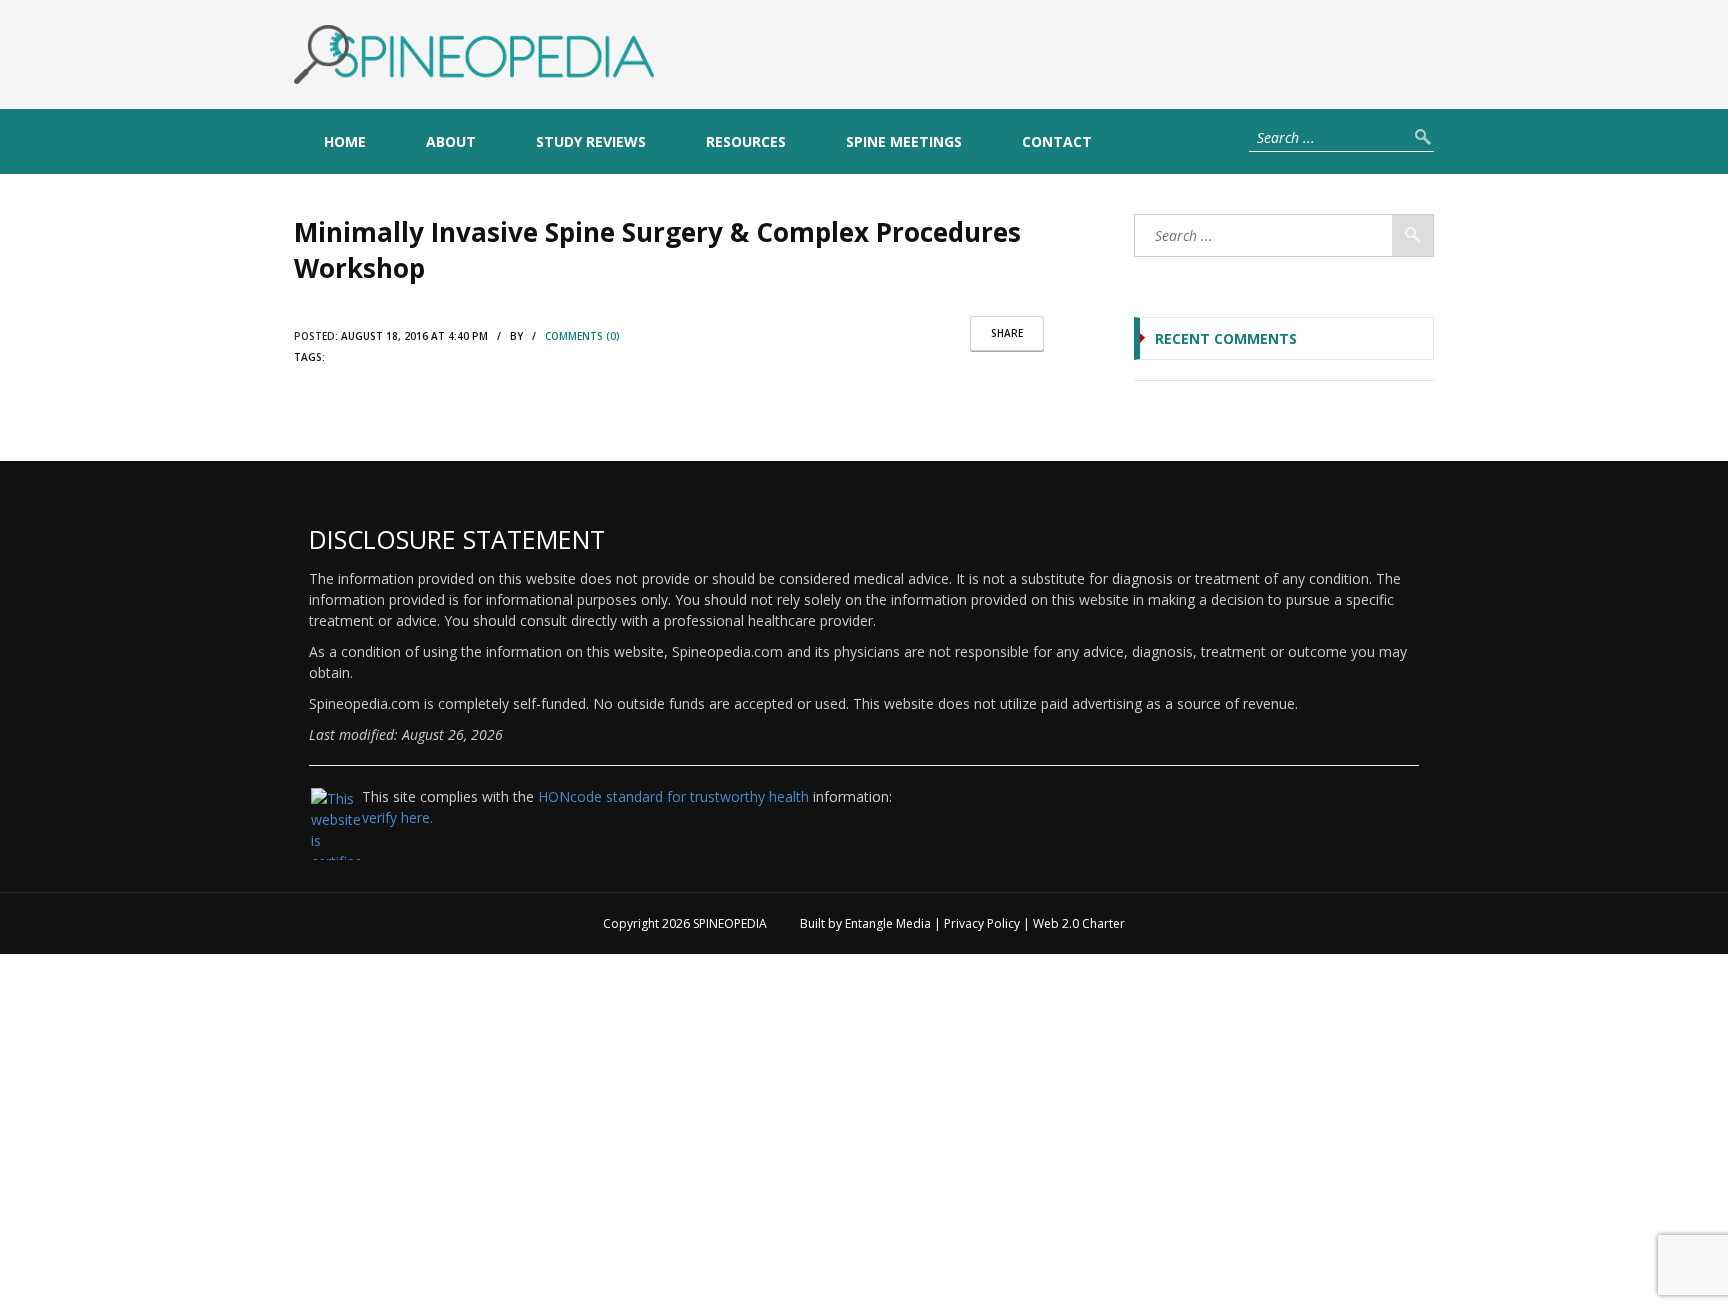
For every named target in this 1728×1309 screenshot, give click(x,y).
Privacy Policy (982, 923)
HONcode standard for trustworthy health (673, 796)
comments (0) (582, 336)
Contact (1057, 141)
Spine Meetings (904, 141)
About (451, 141)
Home (345, 141)
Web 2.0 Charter (1079, 923)
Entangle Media (888, 923)
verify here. (397, 817)
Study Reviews (591, 141)
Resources (746, 141)
